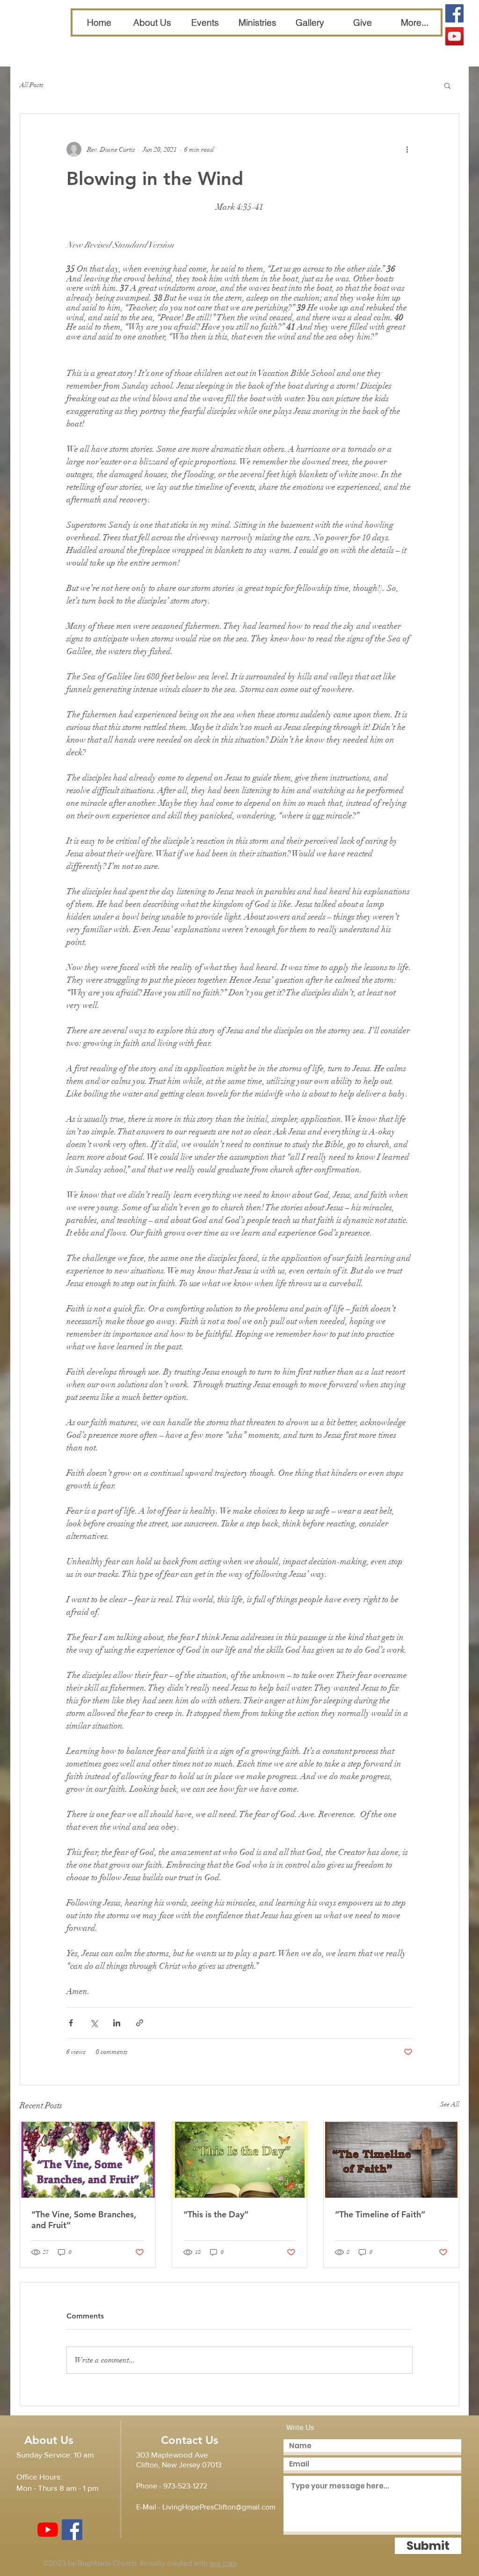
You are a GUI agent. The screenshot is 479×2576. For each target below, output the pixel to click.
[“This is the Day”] (240, 2160)
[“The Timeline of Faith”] (391, 2160)
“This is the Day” (216, 2214)
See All (450, 2104)
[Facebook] (454, 13)
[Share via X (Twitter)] (94, 2023)
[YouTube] (454, 36)
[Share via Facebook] (71, 2023)
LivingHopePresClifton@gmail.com (219, 2507)
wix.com (223, 2563)
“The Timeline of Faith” (380, 2214)
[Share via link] (140, 2023)
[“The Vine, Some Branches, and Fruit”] (88, 2160)
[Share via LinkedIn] (117, 2023)
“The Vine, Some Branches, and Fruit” (84, 2220)
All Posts (32, 85)
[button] (447, 85)
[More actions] (407, 149)
